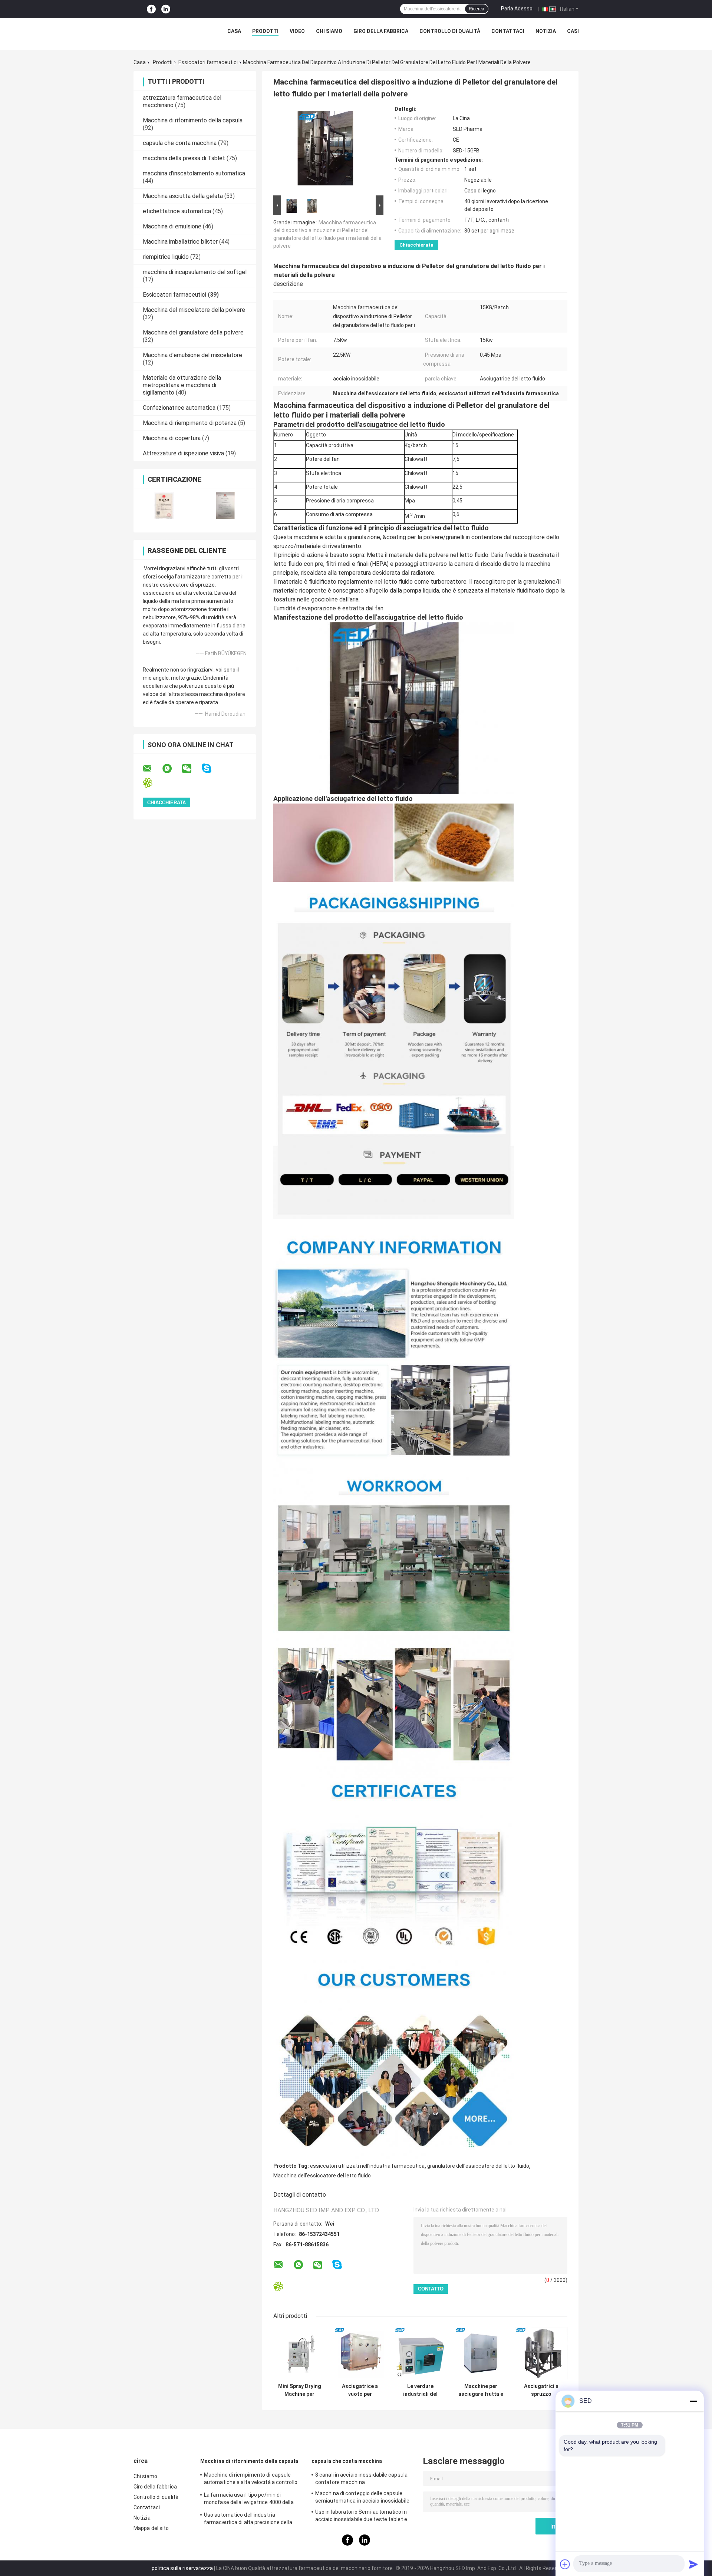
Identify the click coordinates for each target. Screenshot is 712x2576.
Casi (573, 31)
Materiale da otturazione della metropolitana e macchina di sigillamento (182, 385)
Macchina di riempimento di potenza (190, 423)
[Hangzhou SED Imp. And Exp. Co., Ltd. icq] (152, 783)
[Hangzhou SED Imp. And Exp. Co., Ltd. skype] (211, 768)
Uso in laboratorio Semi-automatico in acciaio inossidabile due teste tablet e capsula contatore (361, 2517)
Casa (234, 31)
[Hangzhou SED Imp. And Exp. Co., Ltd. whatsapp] (172, 769)
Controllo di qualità (450, 31)
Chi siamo (329, 31)
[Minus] (693, 2401)
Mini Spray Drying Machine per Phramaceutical (300, 2390)
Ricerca (477, 9)
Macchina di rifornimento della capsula (193, 120)
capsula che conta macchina (180, 143)
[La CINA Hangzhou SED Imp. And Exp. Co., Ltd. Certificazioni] (164, 506)
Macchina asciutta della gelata (183, 196)
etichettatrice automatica (177, 211)
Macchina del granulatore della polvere (193, 332)
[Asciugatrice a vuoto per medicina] (360, 2353)
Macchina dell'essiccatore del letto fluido (322, 2176)
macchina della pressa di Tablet (184, 158)
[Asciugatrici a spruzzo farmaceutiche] (541, 2353)
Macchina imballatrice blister (180, 242)
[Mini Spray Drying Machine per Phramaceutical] (299, 2353)
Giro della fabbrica (381, 31)
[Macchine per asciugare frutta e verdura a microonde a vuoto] (481, 2353)
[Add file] (565, 2564)
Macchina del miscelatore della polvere (194, 310)
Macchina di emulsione (172, 226)
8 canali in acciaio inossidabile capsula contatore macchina (361, 2478)
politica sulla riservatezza (182, 2568)
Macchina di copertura (172, 438)
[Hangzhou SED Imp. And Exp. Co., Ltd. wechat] (191, 769)
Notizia (546, 31)
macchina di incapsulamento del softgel (195, 272)
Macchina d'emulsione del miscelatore (192, 355)
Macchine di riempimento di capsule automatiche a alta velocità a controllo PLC (251, 2480)
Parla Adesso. (517, 9)
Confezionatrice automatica (179, 408)
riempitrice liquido (166, 257)
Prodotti (265, 31)
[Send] (693, 2564)
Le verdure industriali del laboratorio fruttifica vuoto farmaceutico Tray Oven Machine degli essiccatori (421, 2390)
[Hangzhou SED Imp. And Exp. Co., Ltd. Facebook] (151, 9)
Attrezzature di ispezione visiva (183, 453)
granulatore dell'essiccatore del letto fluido (478, 2166)
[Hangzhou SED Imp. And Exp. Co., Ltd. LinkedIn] (166, 9)
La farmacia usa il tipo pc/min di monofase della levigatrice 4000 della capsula (249, 2500)
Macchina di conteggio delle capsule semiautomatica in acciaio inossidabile (362, 2497)
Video (297, 31)
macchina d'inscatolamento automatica (194, 173)
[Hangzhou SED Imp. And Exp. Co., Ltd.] (163, 33)
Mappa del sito (151, 2528)
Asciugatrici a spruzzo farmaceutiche (541, 2390)
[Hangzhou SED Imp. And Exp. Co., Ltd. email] (152, 769)
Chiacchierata (416, 245)
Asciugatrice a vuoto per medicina (360, 2390)
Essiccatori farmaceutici (208, 62)
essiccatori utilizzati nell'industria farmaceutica (367, 2166)
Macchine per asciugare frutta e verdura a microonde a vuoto (481, 2390)
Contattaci (508, 31)
